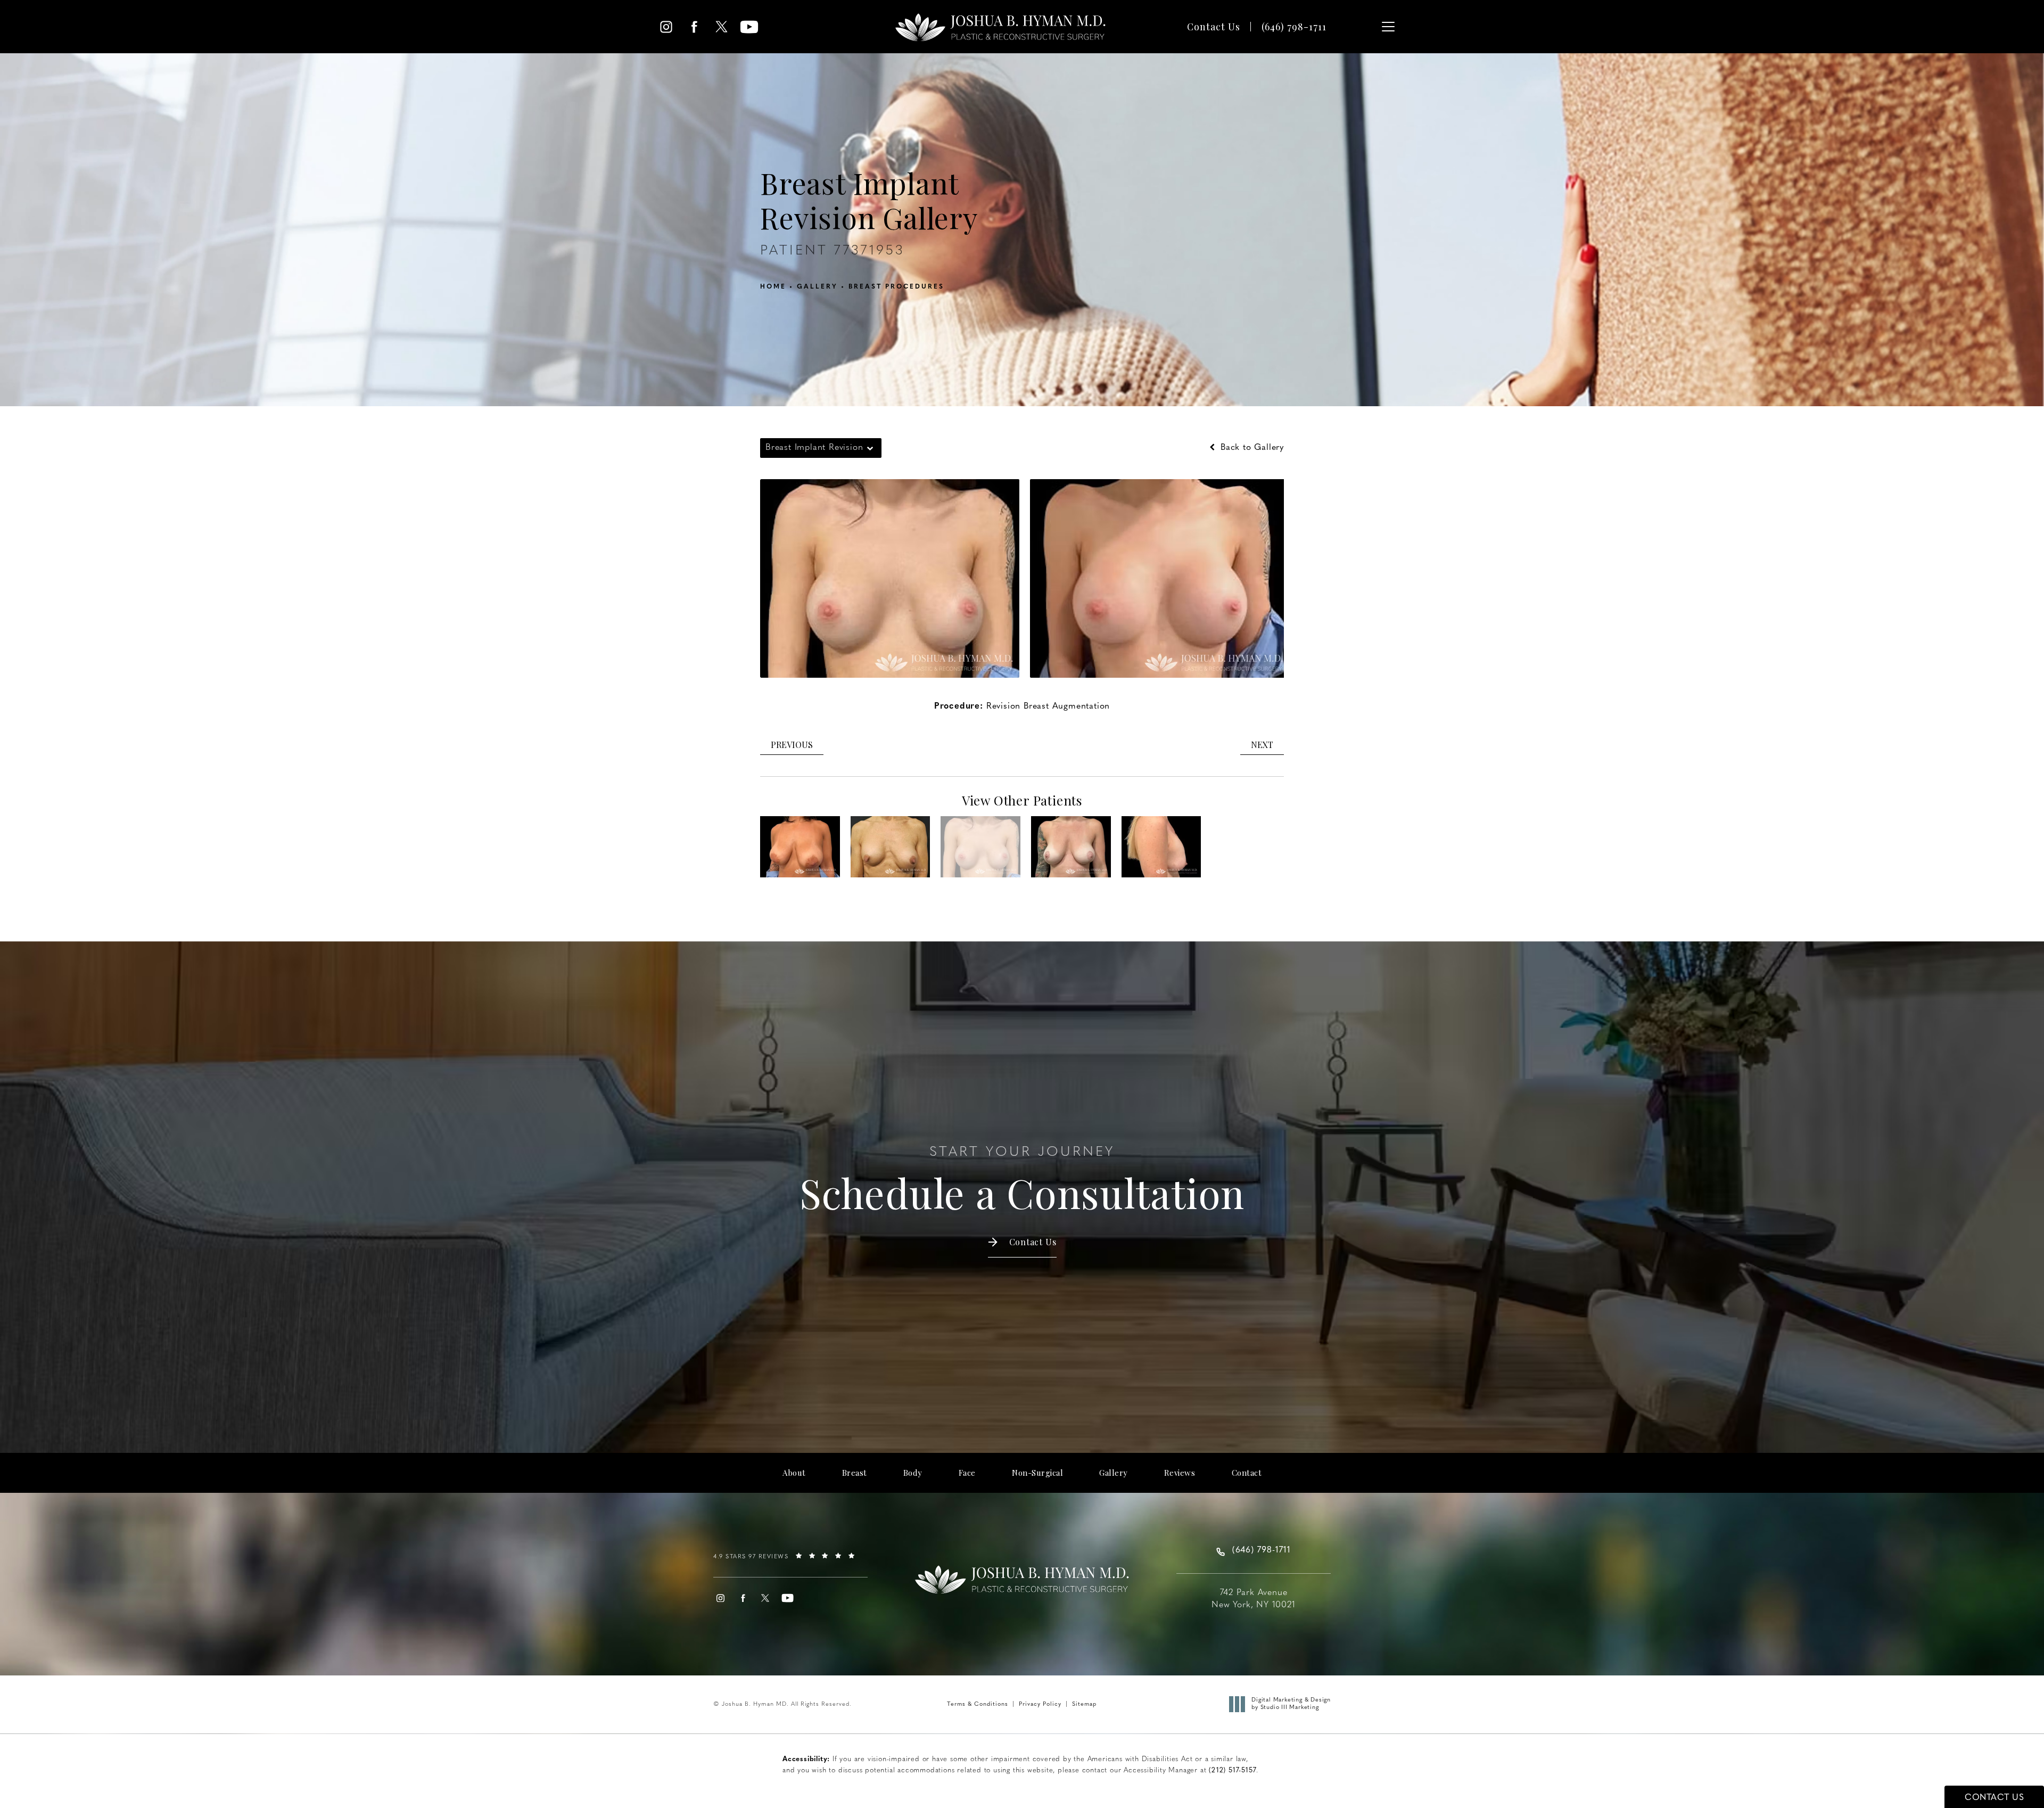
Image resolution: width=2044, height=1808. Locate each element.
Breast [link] (855, 1473)
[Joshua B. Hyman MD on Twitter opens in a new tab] (722, 27)
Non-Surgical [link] (1037, 1473)
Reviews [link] (1180, 1473)
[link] (1294, 27)
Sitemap (1084, 1704)
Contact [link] (1247, 1473)
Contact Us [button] (1994, 1798)
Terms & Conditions (978, 1704)
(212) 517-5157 (1233, 1770)
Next (1262, 745)
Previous (792, 745)
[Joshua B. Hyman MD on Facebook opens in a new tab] (694, 27)
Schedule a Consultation (1022, 1181)
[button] (1388, 27)
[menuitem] (666, 27)
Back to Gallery (1251, 448)
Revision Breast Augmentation (1048, 706)
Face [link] (967, 1473)
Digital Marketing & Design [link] (1291, 1704)
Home (773, 287)
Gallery (817, 287)
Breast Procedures (896, 287)
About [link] (794, 1473)
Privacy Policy (1040, 1704)
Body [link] (913, 1473)
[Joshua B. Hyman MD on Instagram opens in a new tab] (666, 27)
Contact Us (1214, 27)
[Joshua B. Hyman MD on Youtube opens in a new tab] (749, 27)
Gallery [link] (1114, 1473)
